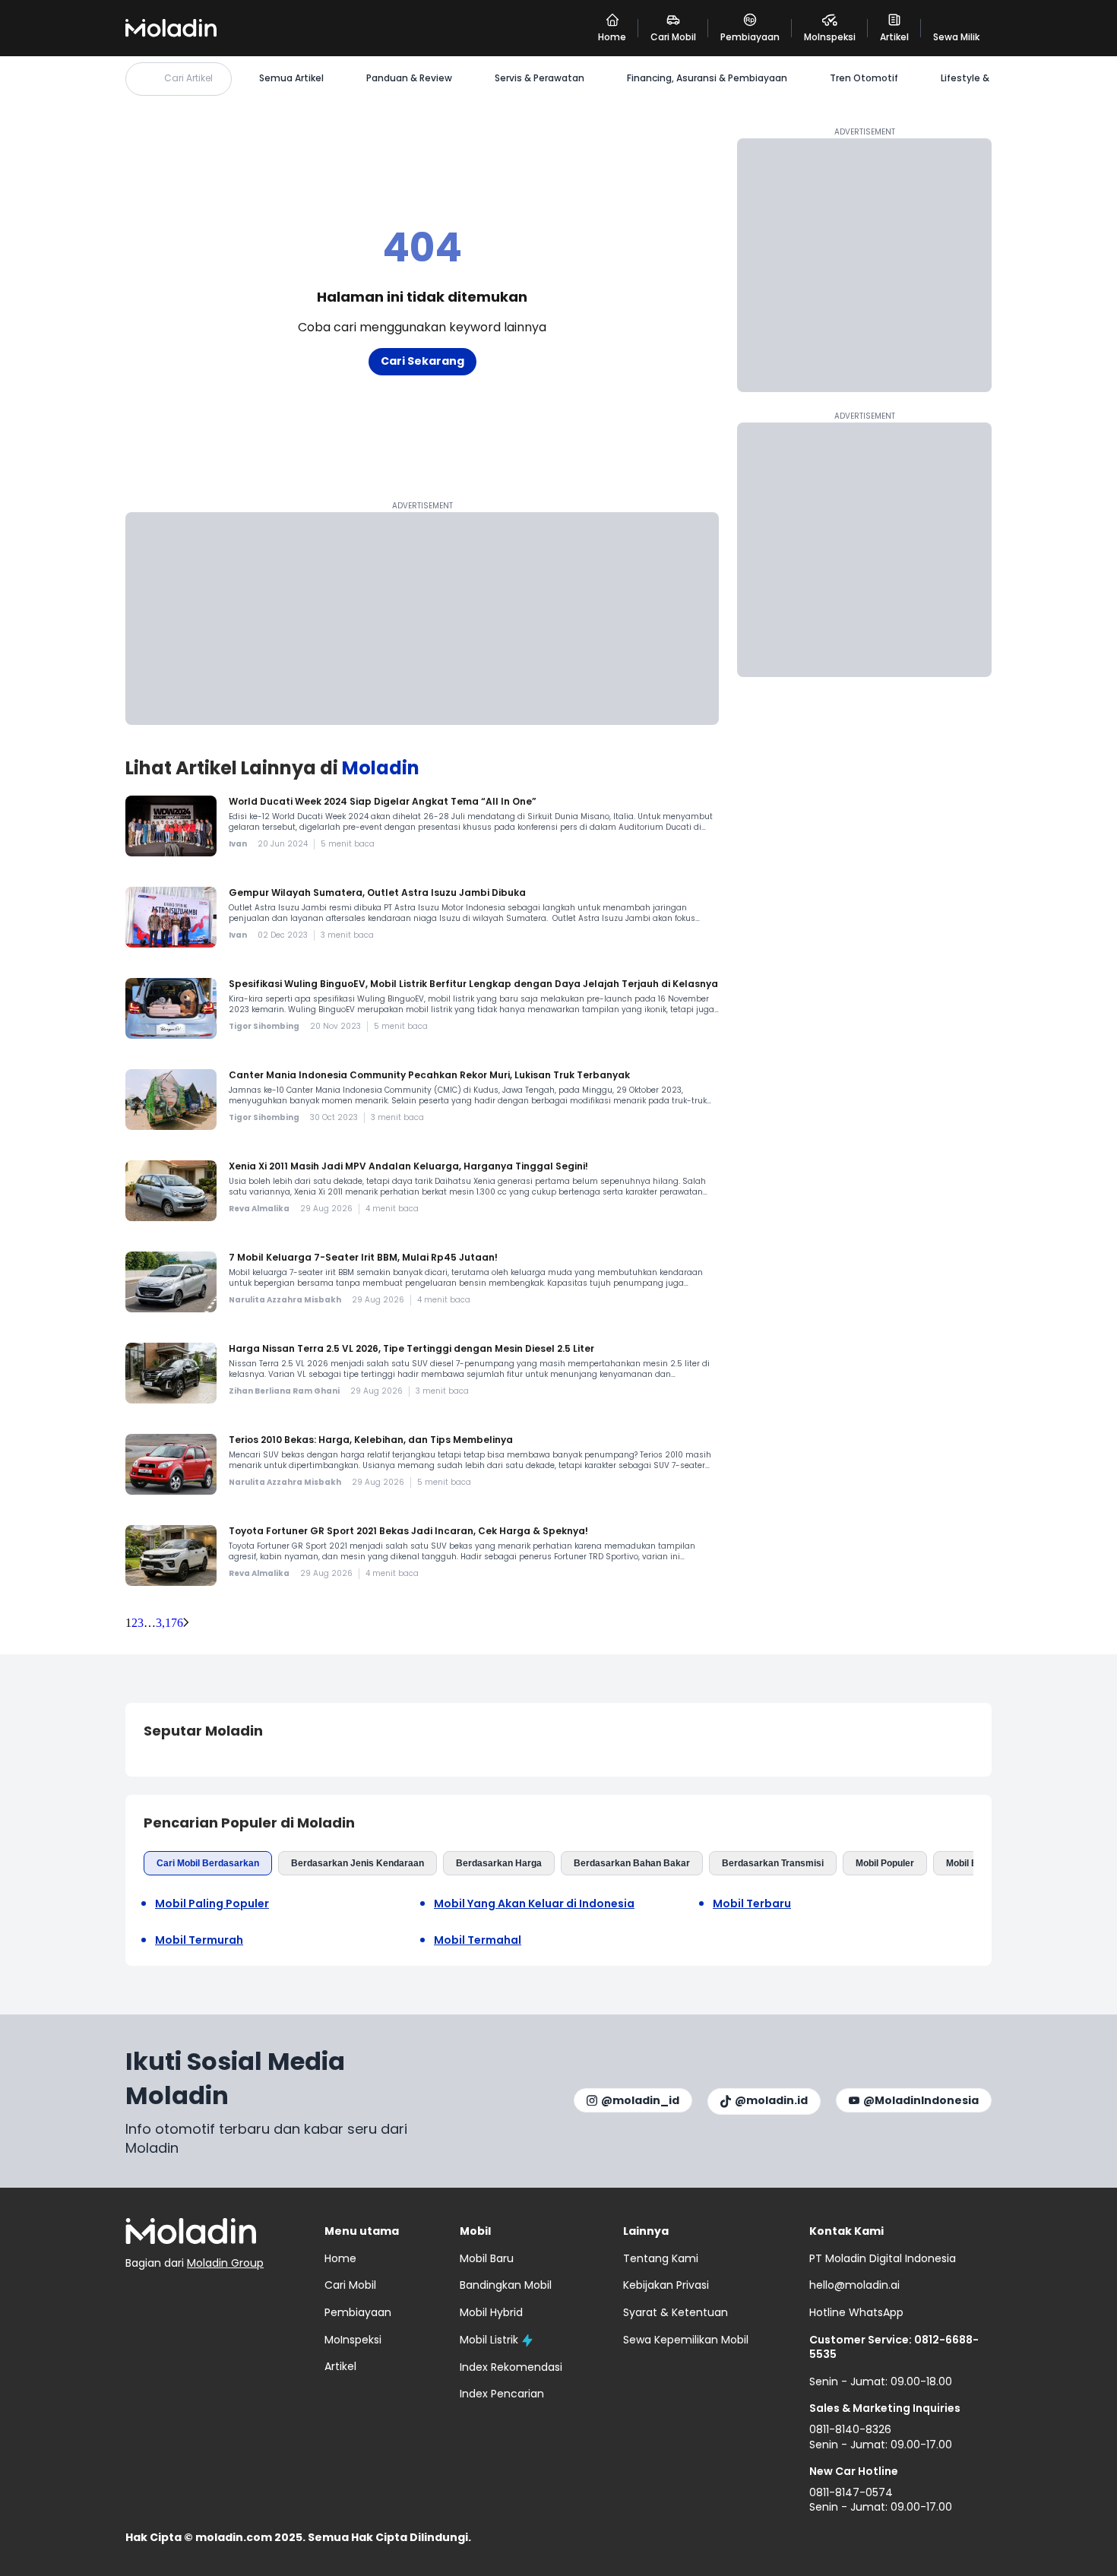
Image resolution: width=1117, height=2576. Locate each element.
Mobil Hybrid (491, 2312)
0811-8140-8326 (850, 2429)
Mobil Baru (969, 1863)
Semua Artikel (291, 78)
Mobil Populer (885, 1863)
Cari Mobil (350, 2285)
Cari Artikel (188, 78)
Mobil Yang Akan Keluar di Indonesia (534, 1904)
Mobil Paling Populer (212, 1904)
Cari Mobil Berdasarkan (208, 1863)
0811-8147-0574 (851, 2492)
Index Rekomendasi (511, 2367)
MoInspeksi (353, 2340)
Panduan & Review (409, 78)
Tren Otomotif (864, 78)
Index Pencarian (502, 2394)
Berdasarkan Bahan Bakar (632, 1863)
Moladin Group (225, 2263)
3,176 (169, 1623)
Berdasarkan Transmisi (773, 1863)
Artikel (340, 2366)
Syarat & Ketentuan (676, 2312)
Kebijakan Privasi (666, 2285)
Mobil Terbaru (752, 1904)
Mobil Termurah (199, 1940)
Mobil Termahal (478, 1940)
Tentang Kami (661, 2258)
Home (340, 2258)
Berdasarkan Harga (499, 1863)
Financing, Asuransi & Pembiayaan (707, 78)
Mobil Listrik (489, 2340)
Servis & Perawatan (540, 78)
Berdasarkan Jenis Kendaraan (358, 1863)
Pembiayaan (358, 2312)
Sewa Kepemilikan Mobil (686, 2340)
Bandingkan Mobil (506, 2285)
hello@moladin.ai (854, 2285)
